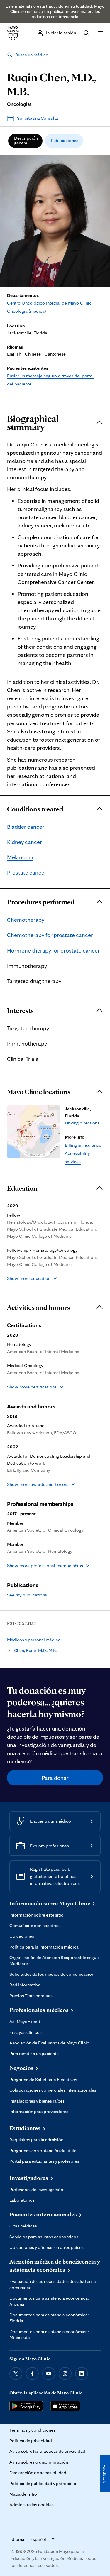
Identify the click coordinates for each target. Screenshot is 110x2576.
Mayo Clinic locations (39, 1092)
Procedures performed (41, 902)
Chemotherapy (26, 920)
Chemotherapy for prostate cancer (50, 935)
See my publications (27, 1595)
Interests (20, 1011)
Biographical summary (33, 423)
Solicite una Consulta (38, 118)
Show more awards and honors (38, 1484)
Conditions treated (35, 809)
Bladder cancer (26, 827)
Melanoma (20, 857)
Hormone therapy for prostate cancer (53, 950)
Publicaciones (65, 140)
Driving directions (82, 1123)
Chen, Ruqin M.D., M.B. (35, 1650)
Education (22, 1188)
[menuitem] (25, 141)
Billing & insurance (83, 1145)
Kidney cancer (24, 842)
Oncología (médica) (26, 311)
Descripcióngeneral (26, 140)
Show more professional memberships (45, 1566)
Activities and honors (38, 1308)
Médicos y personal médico (34, 1640)
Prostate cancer (27, 872)
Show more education (29, 1278)
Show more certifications (32, 1387)
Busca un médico (32, 55)
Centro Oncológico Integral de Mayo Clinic (49, 303)
